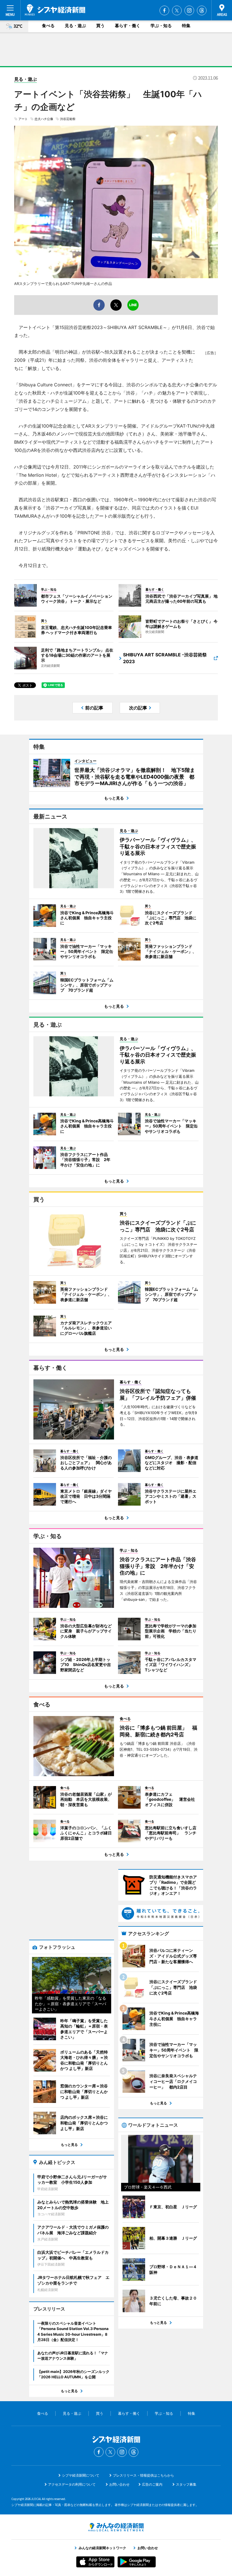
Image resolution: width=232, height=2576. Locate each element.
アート (23, 119)
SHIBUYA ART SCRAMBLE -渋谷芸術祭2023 (165, 658)
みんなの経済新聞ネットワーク (116, 2527)
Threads (202, 10)
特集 (186, 26)
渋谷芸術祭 (68, 119)
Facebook (164, 10)
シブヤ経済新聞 (55, 10)
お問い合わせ (119, 2484)
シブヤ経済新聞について (81, 2475)
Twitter (177, 10)
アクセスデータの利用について (72, 2484)
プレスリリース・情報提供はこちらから (143, 2475)
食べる (48, 26)
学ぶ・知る (161, 26)
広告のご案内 (152, 2484)
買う (100, 26)
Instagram (189, 10)
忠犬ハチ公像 (44, 119)
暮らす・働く (128, 26)
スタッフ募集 (186, 2484)
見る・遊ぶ (75, 26)
